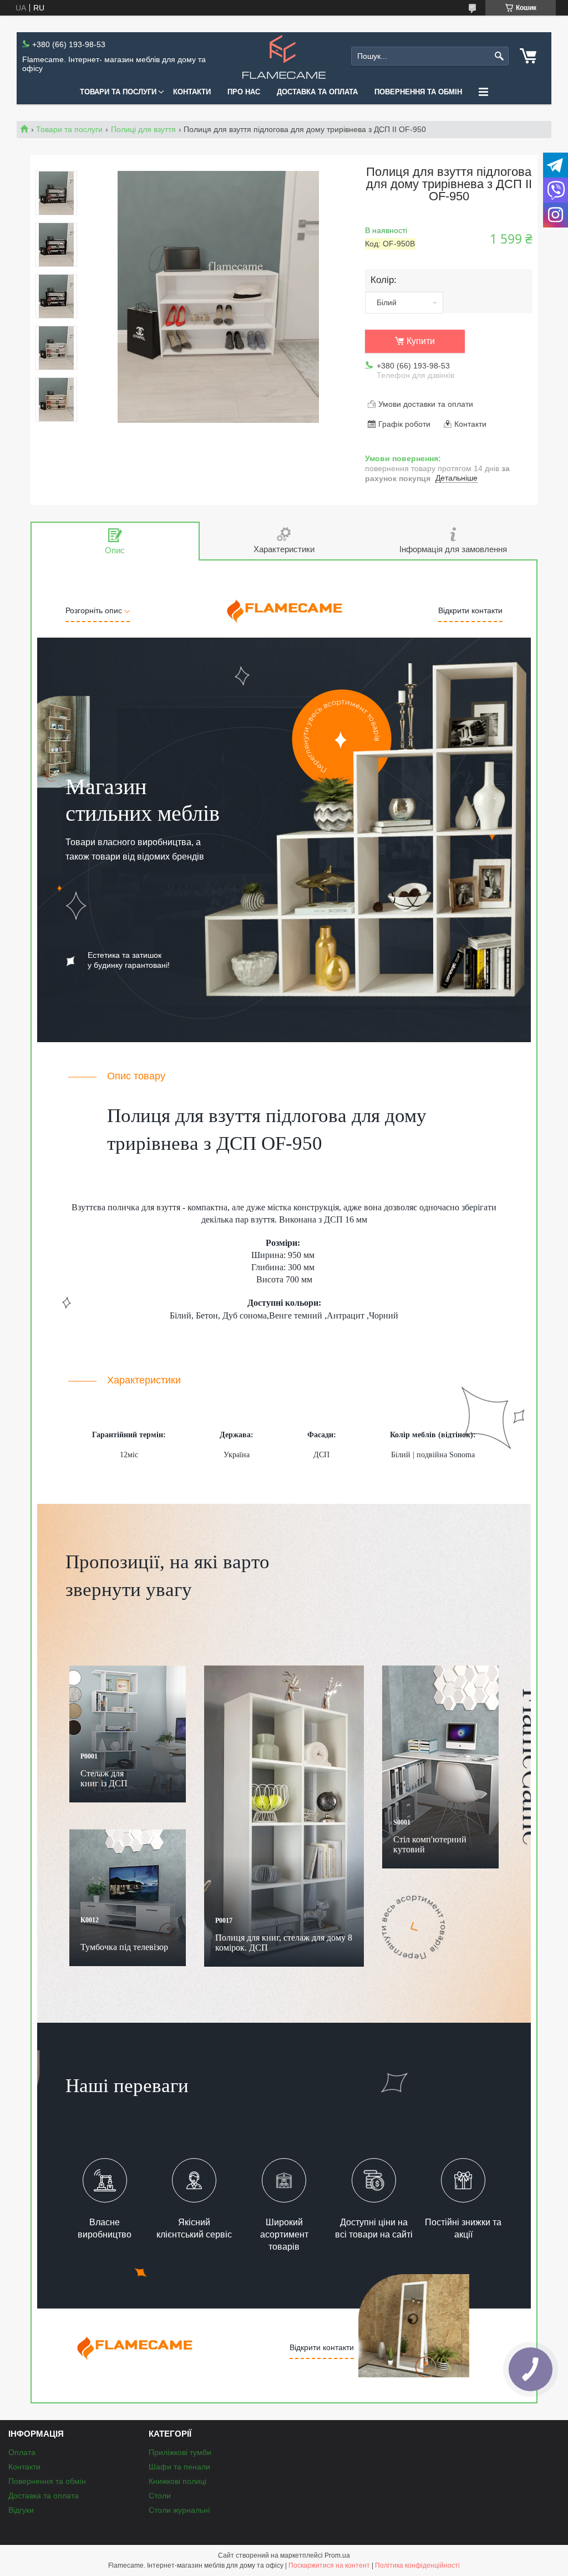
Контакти (192, 92)
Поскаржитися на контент (329, 2565)
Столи (160, 2496)
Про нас (244, 92)
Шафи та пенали (179, 2467)
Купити (421, 341)
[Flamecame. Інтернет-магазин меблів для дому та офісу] (284, 56)
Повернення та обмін (418, 92)
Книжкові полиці (177, 2481)
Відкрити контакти (470, 610)
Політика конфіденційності (417, 2565)
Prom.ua (337, 2555)
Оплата (22, 2452)
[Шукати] (499, 56)
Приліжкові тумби (180, 2452)
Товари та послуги (118, 92)
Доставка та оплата (317, 92)
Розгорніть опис (95, 610)
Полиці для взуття (143, 129)
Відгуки (21, 2510)
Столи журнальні (179, 2510)
